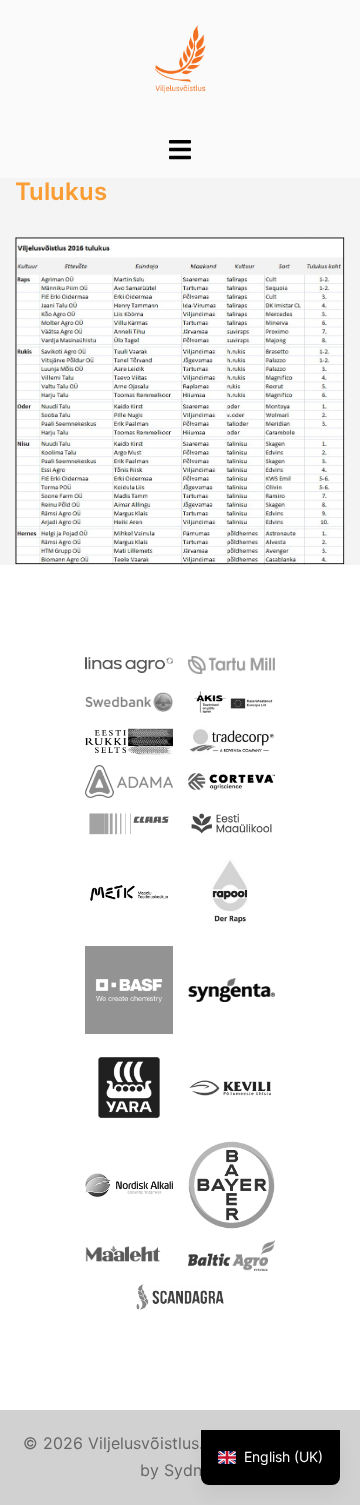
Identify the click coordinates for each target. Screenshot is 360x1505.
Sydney (192, 1470)
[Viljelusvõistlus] (180, 66)
